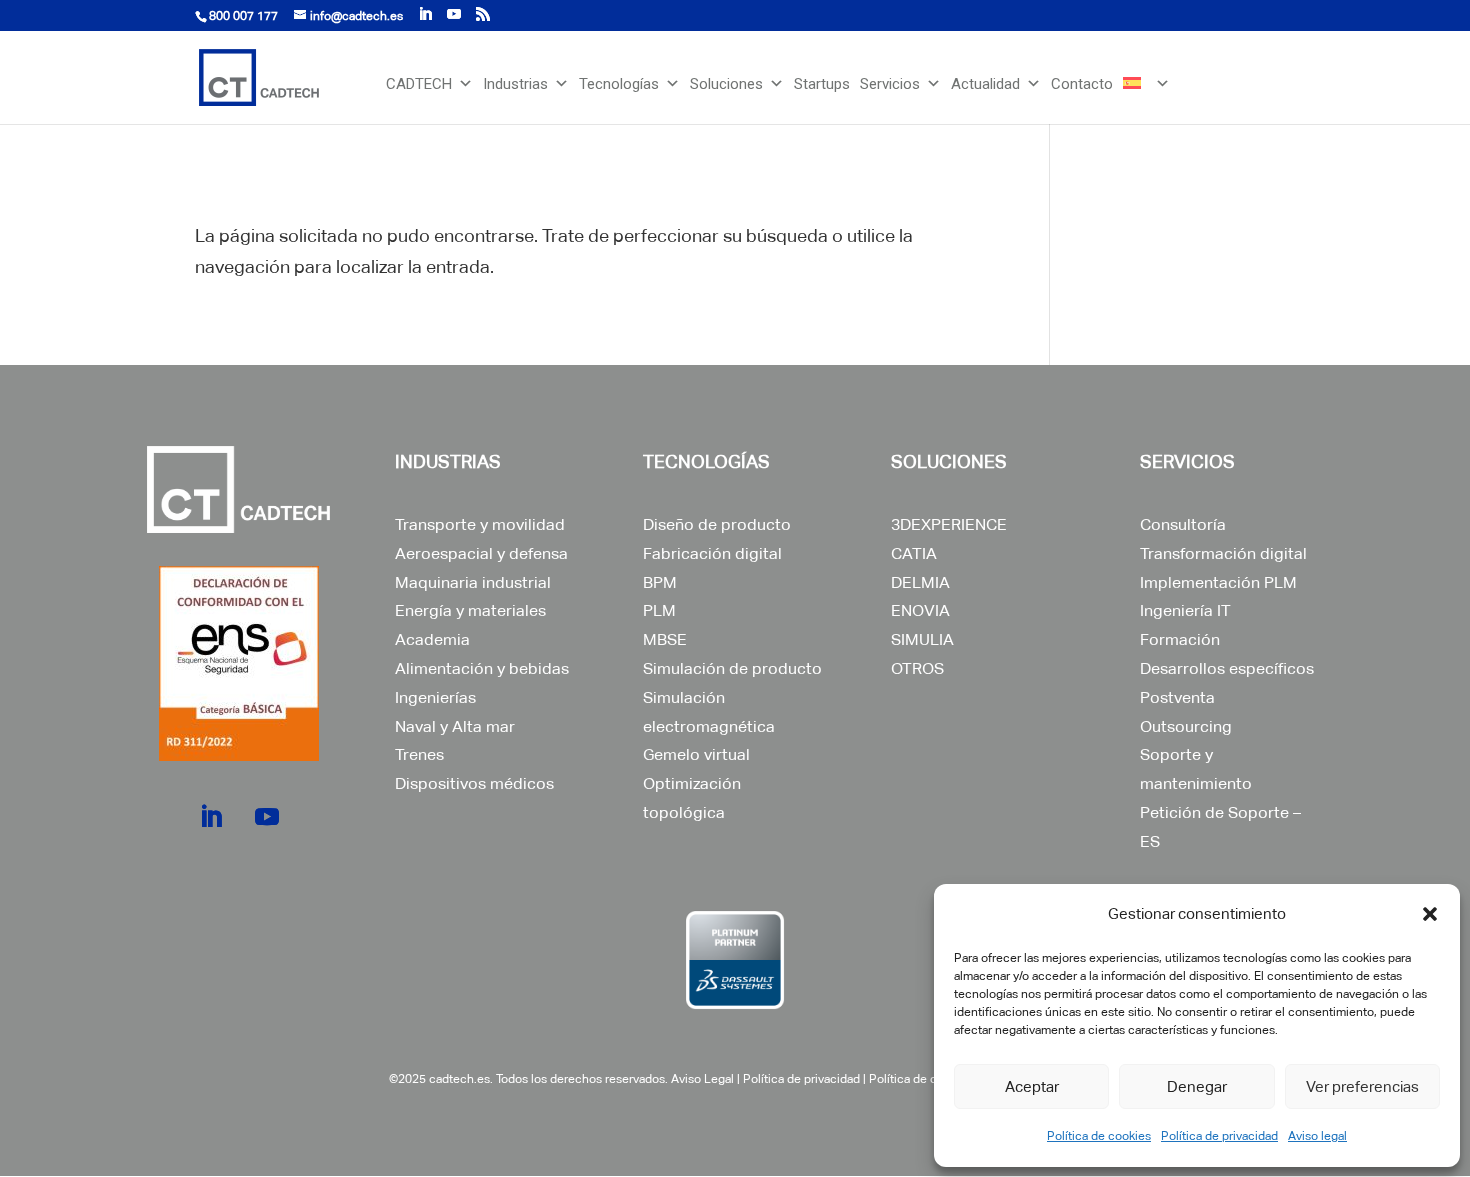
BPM (660, 582)
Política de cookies (1099, 1136)
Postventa (1177, 697)
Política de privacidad (1219, 1136)
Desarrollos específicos (1227, 668)
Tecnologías (619, 84)
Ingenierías (435, 697)
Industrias (515, 84)
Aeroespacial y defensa (481, 553)
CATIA (914, 553)
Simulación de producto (732, 668)
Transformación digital (1223, 553)
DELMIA (920, 582)
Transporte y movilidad (480, 524)
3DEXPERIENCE (949, 524)
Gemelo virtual (696, 754)
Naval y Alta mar (455, 726)
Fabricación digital (712, 553)
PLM (659, 610)
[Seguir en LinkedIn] (211, 817)
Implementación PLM (1218, 582)
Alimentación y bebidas (482, 668)
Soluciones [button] (726, 84)
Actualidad (985, 84)
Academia (432, 639)
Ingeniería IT (1185, 610)
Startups (822, 84)
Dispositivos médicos (474, 783)
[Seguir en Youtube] (267, 817)
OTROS (917, 668)
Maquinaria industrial (473, 582)
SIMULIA (922, 639)
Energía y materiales (470, 610)
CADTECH (419, 84)
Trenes (419, 754)
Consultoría (1183, 524)
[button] (1430, 914)
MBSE (665, 639)
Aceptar (1032, 1086)
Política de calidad (919, 1079)
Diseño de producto (717, 524)
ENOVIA (920, 610)
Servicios (890, 84)
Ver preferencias (1362, 1086)
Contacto (1082, 84)
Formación (1180, 639)
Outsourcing (1186, 726)
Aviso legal (1317, 1136)
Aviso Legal (702, 1079)
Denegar (1197, 1086)
